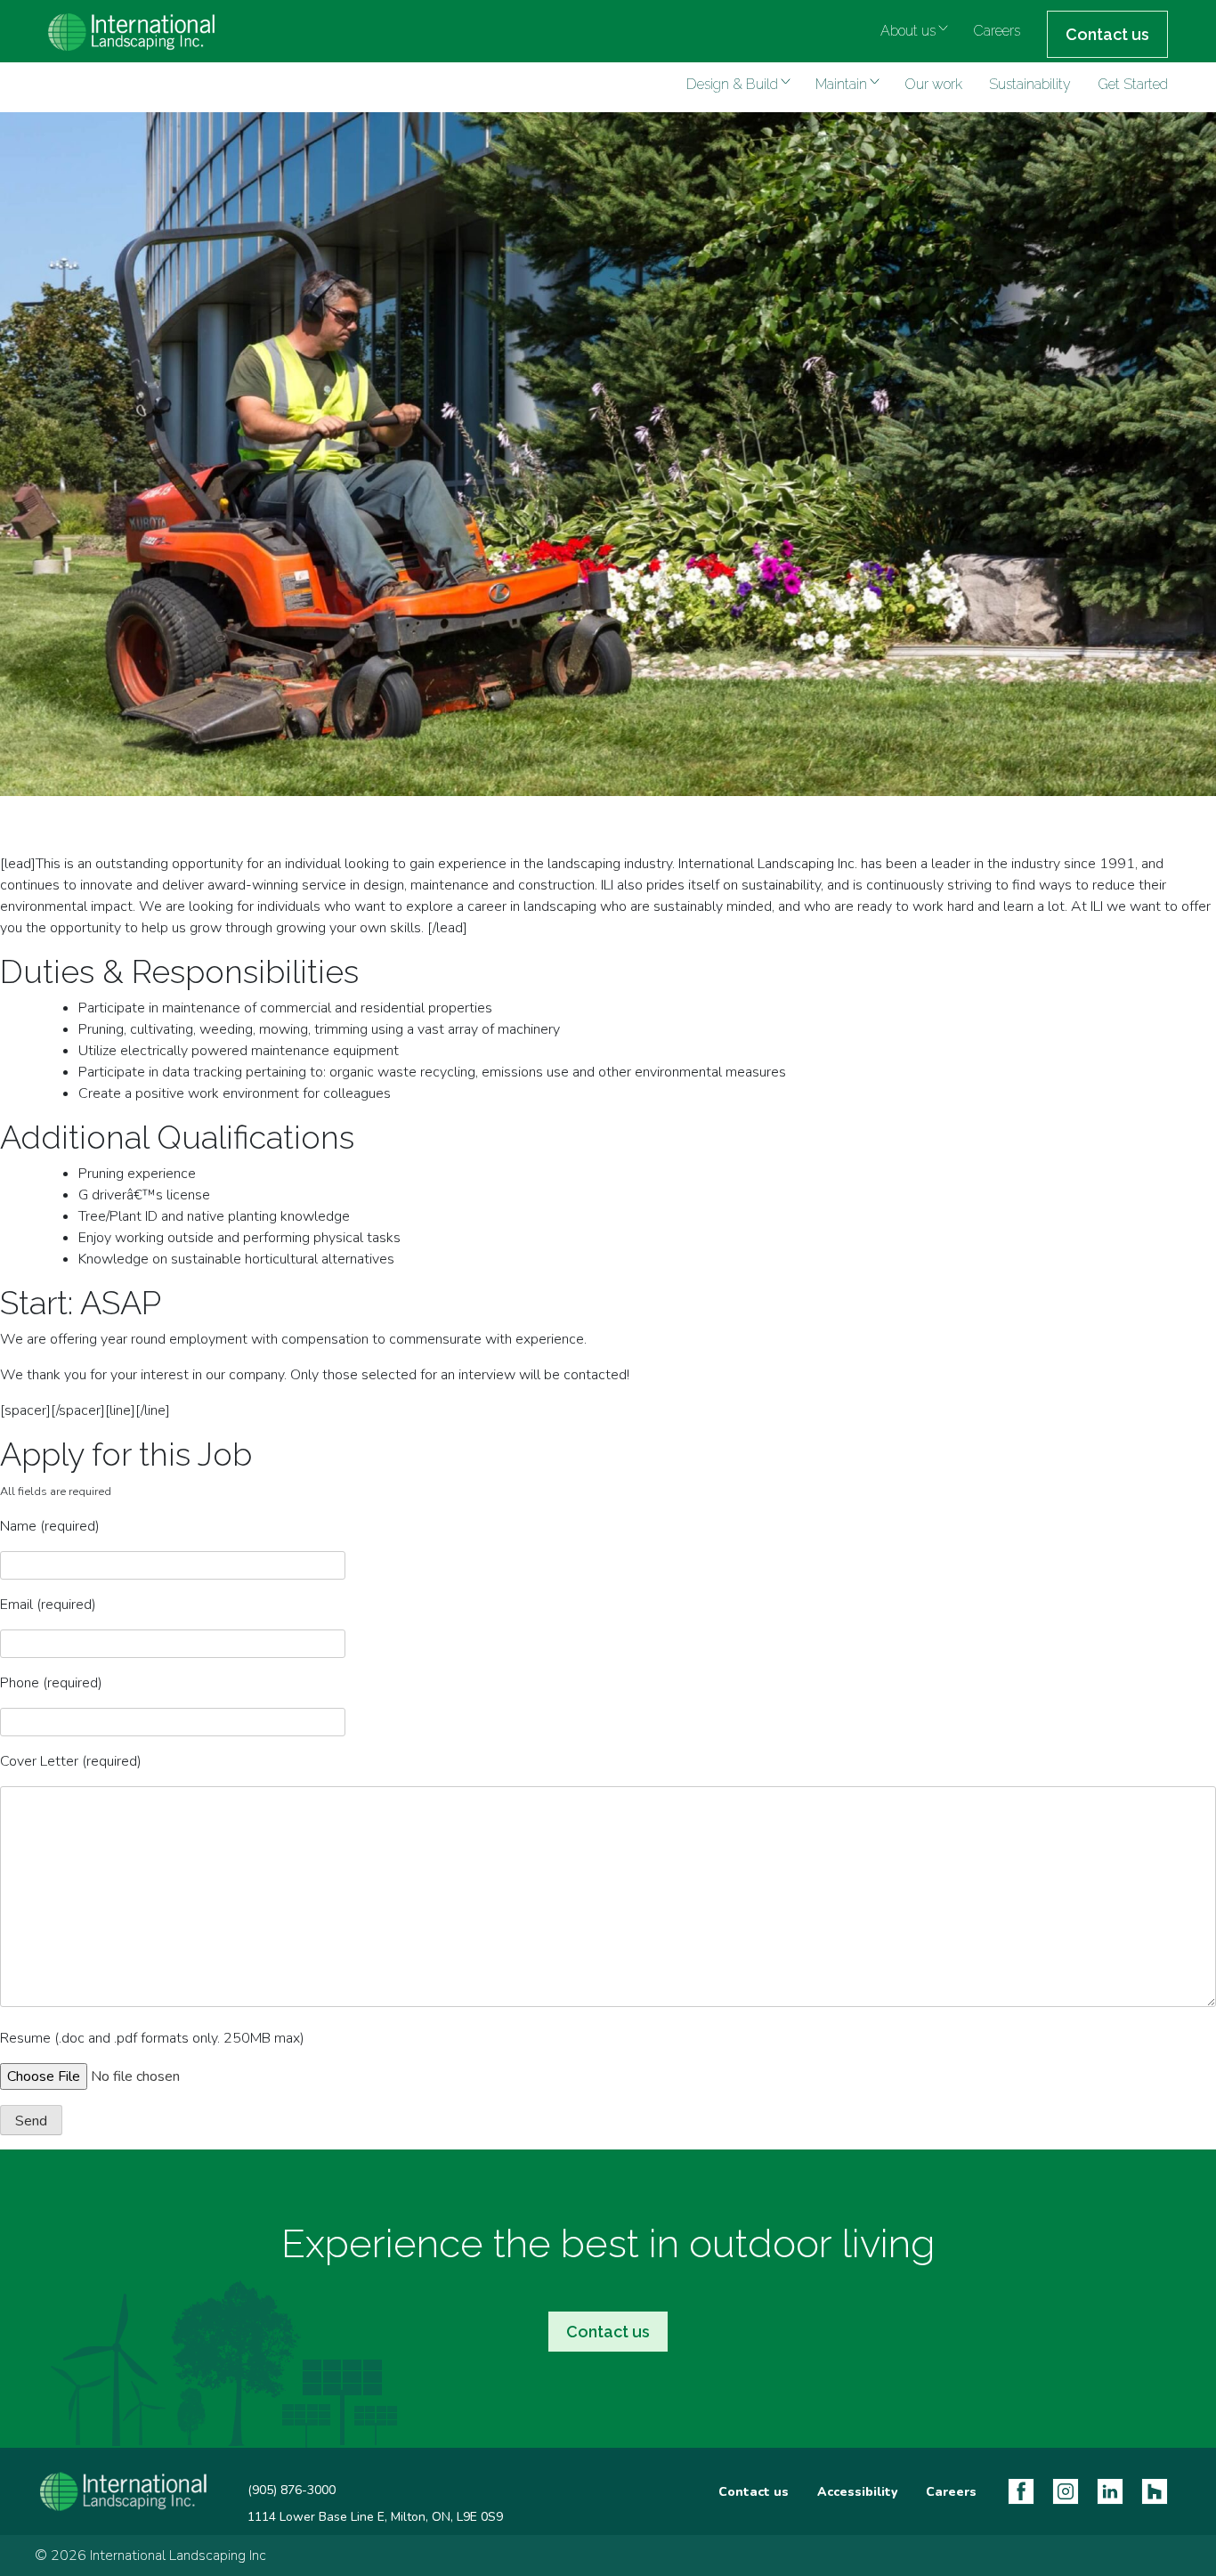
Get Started (1133, 84)
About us (908, 31)
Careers (997, 31)
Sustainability (1030, 84)
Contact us (1107, 34)
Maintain (841, 84)
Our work (933, 84)
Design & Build (732, 84)
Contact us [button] (608, 2332)
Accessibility (857, 2492)
